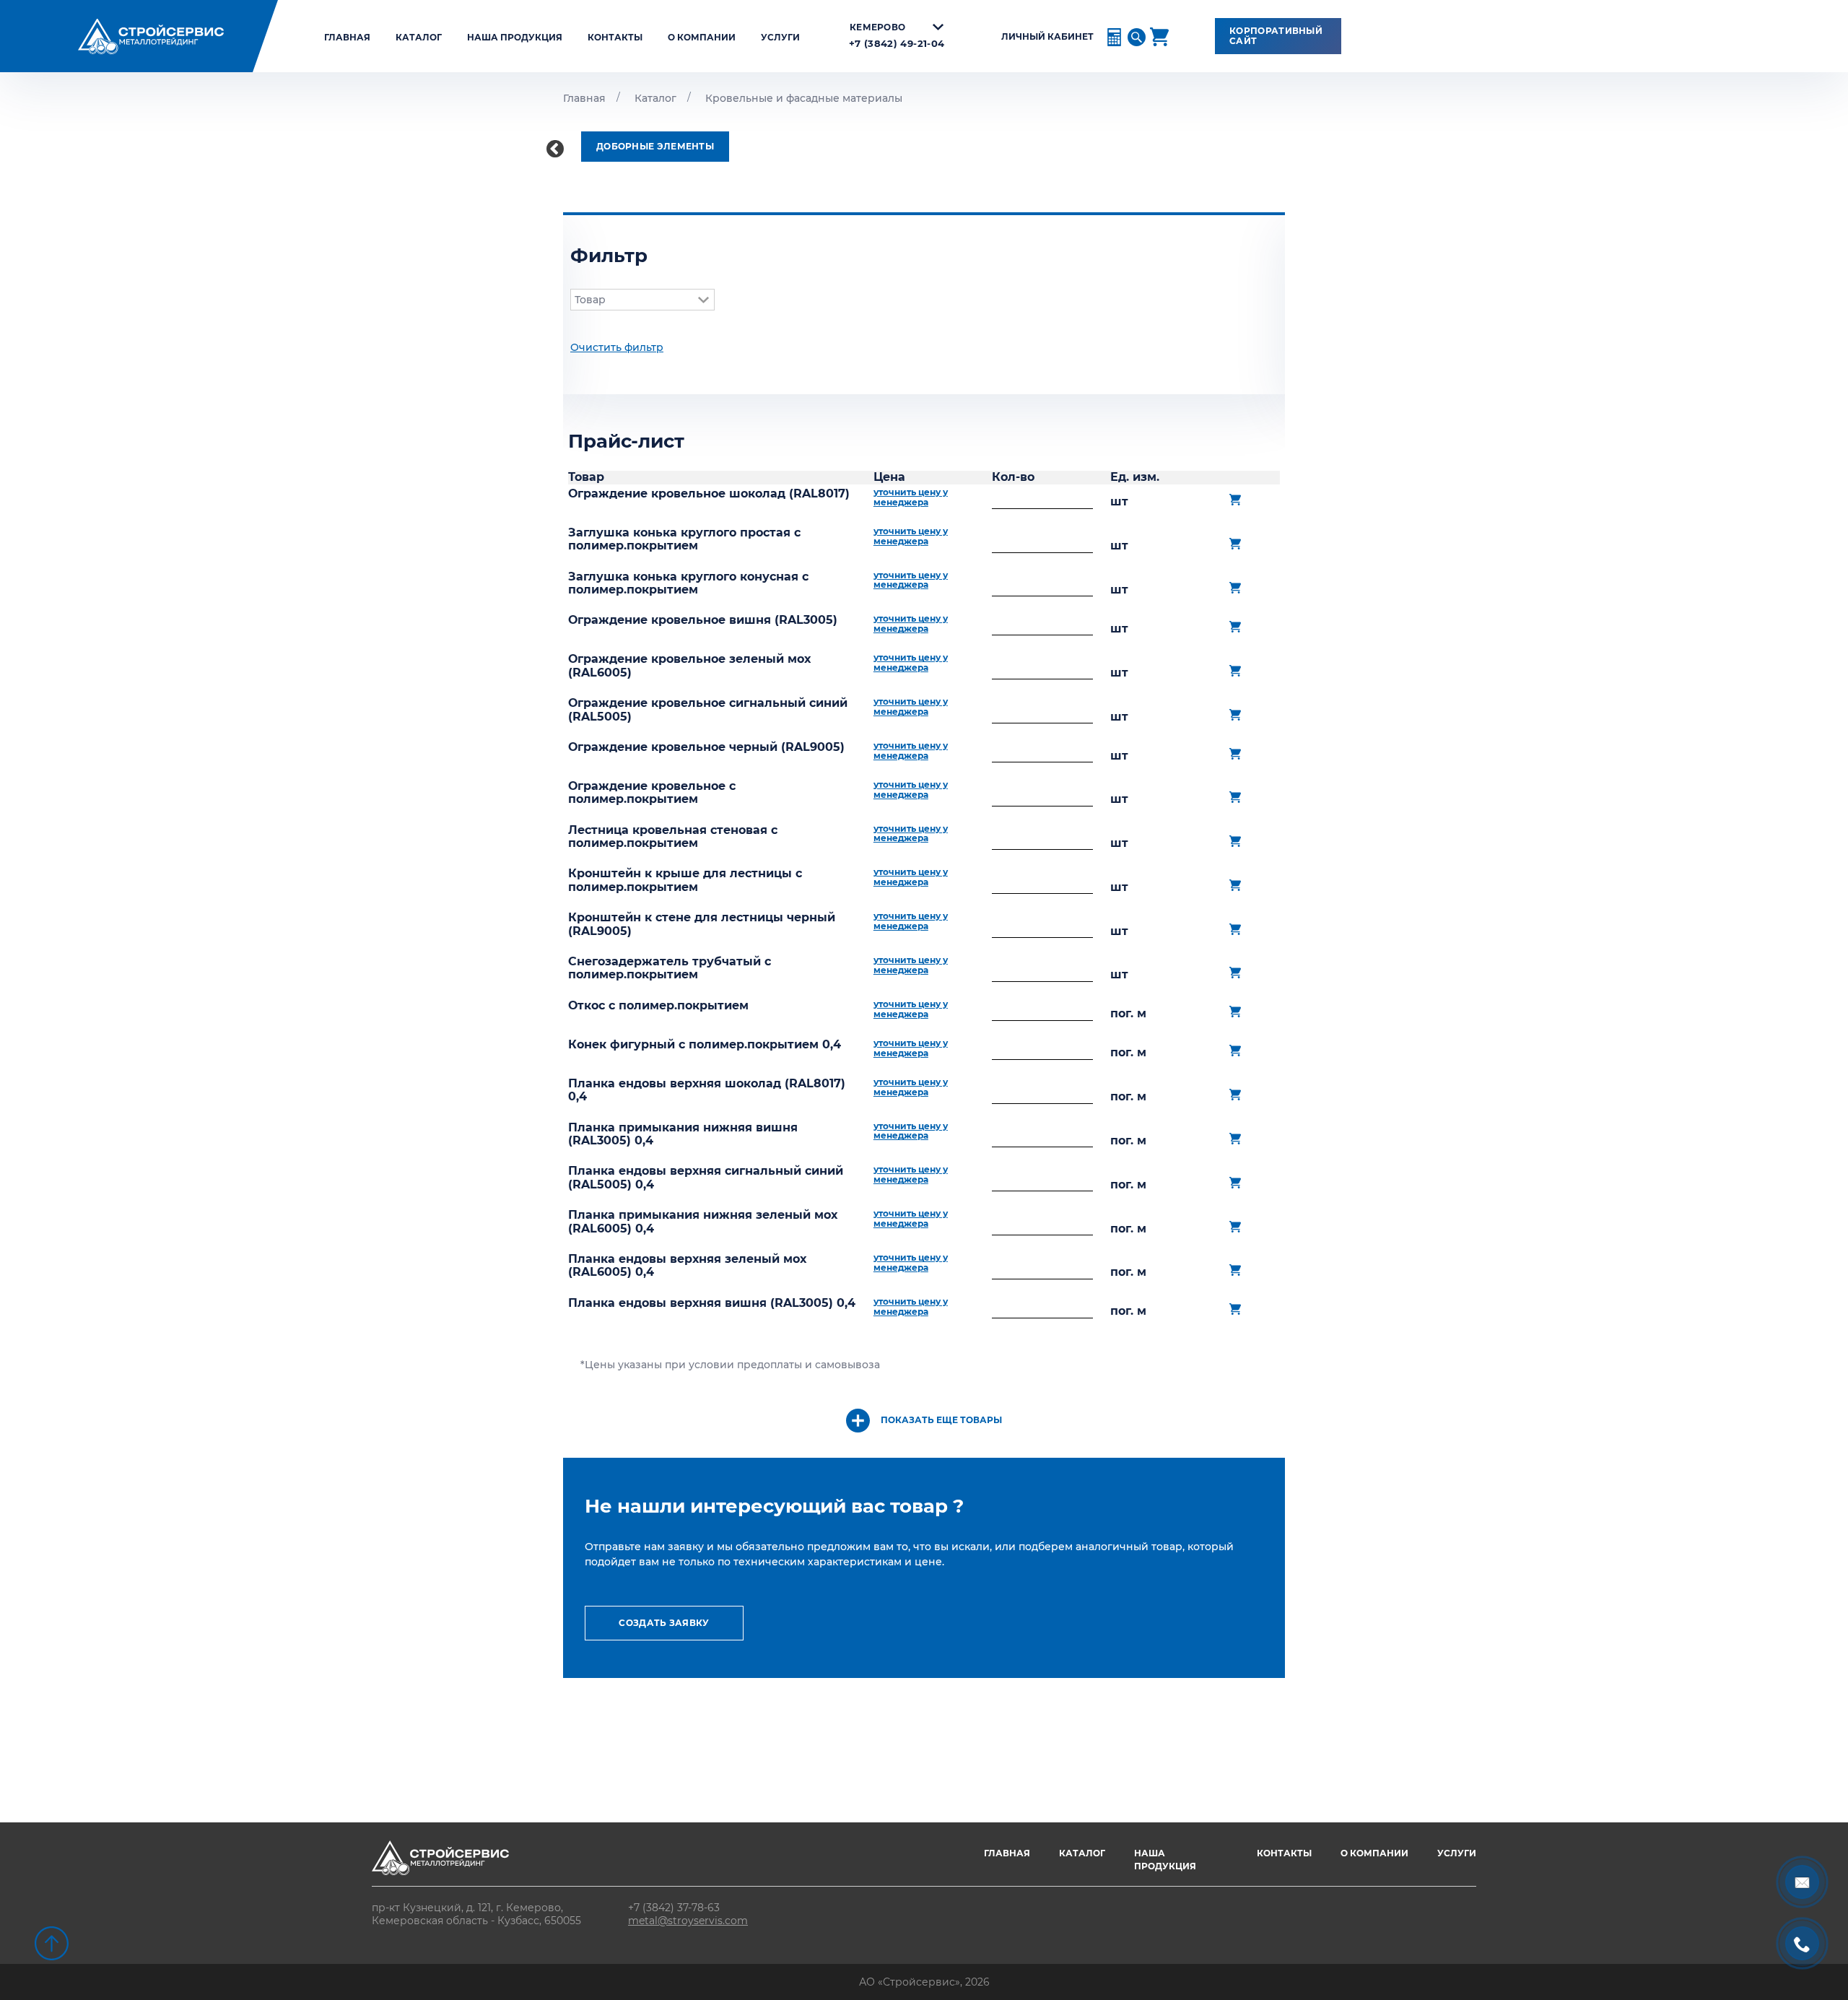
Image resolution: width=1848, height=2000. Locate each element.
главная (347, 37)
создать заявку (664, 1623)
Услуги (780, 37)
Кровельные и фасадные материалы (804, 98)
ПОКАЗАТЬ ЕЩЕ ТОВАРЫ (941, 1420)
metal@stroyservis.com (688, 1921)
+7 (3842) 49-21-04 (897, 44)
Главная (584, 98)
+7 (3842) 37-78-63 (674, 1908)
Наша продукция (515, 37)
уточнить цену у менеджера (911, 497)
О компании (702, 37)
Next (1296, 827)
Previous (552, 147)
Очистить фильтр (617, 347)
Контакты (615, 37)
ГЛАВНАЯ (1007, 1853)
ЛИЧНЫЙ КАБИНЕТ (1047, 37)
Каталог (419, 37)
